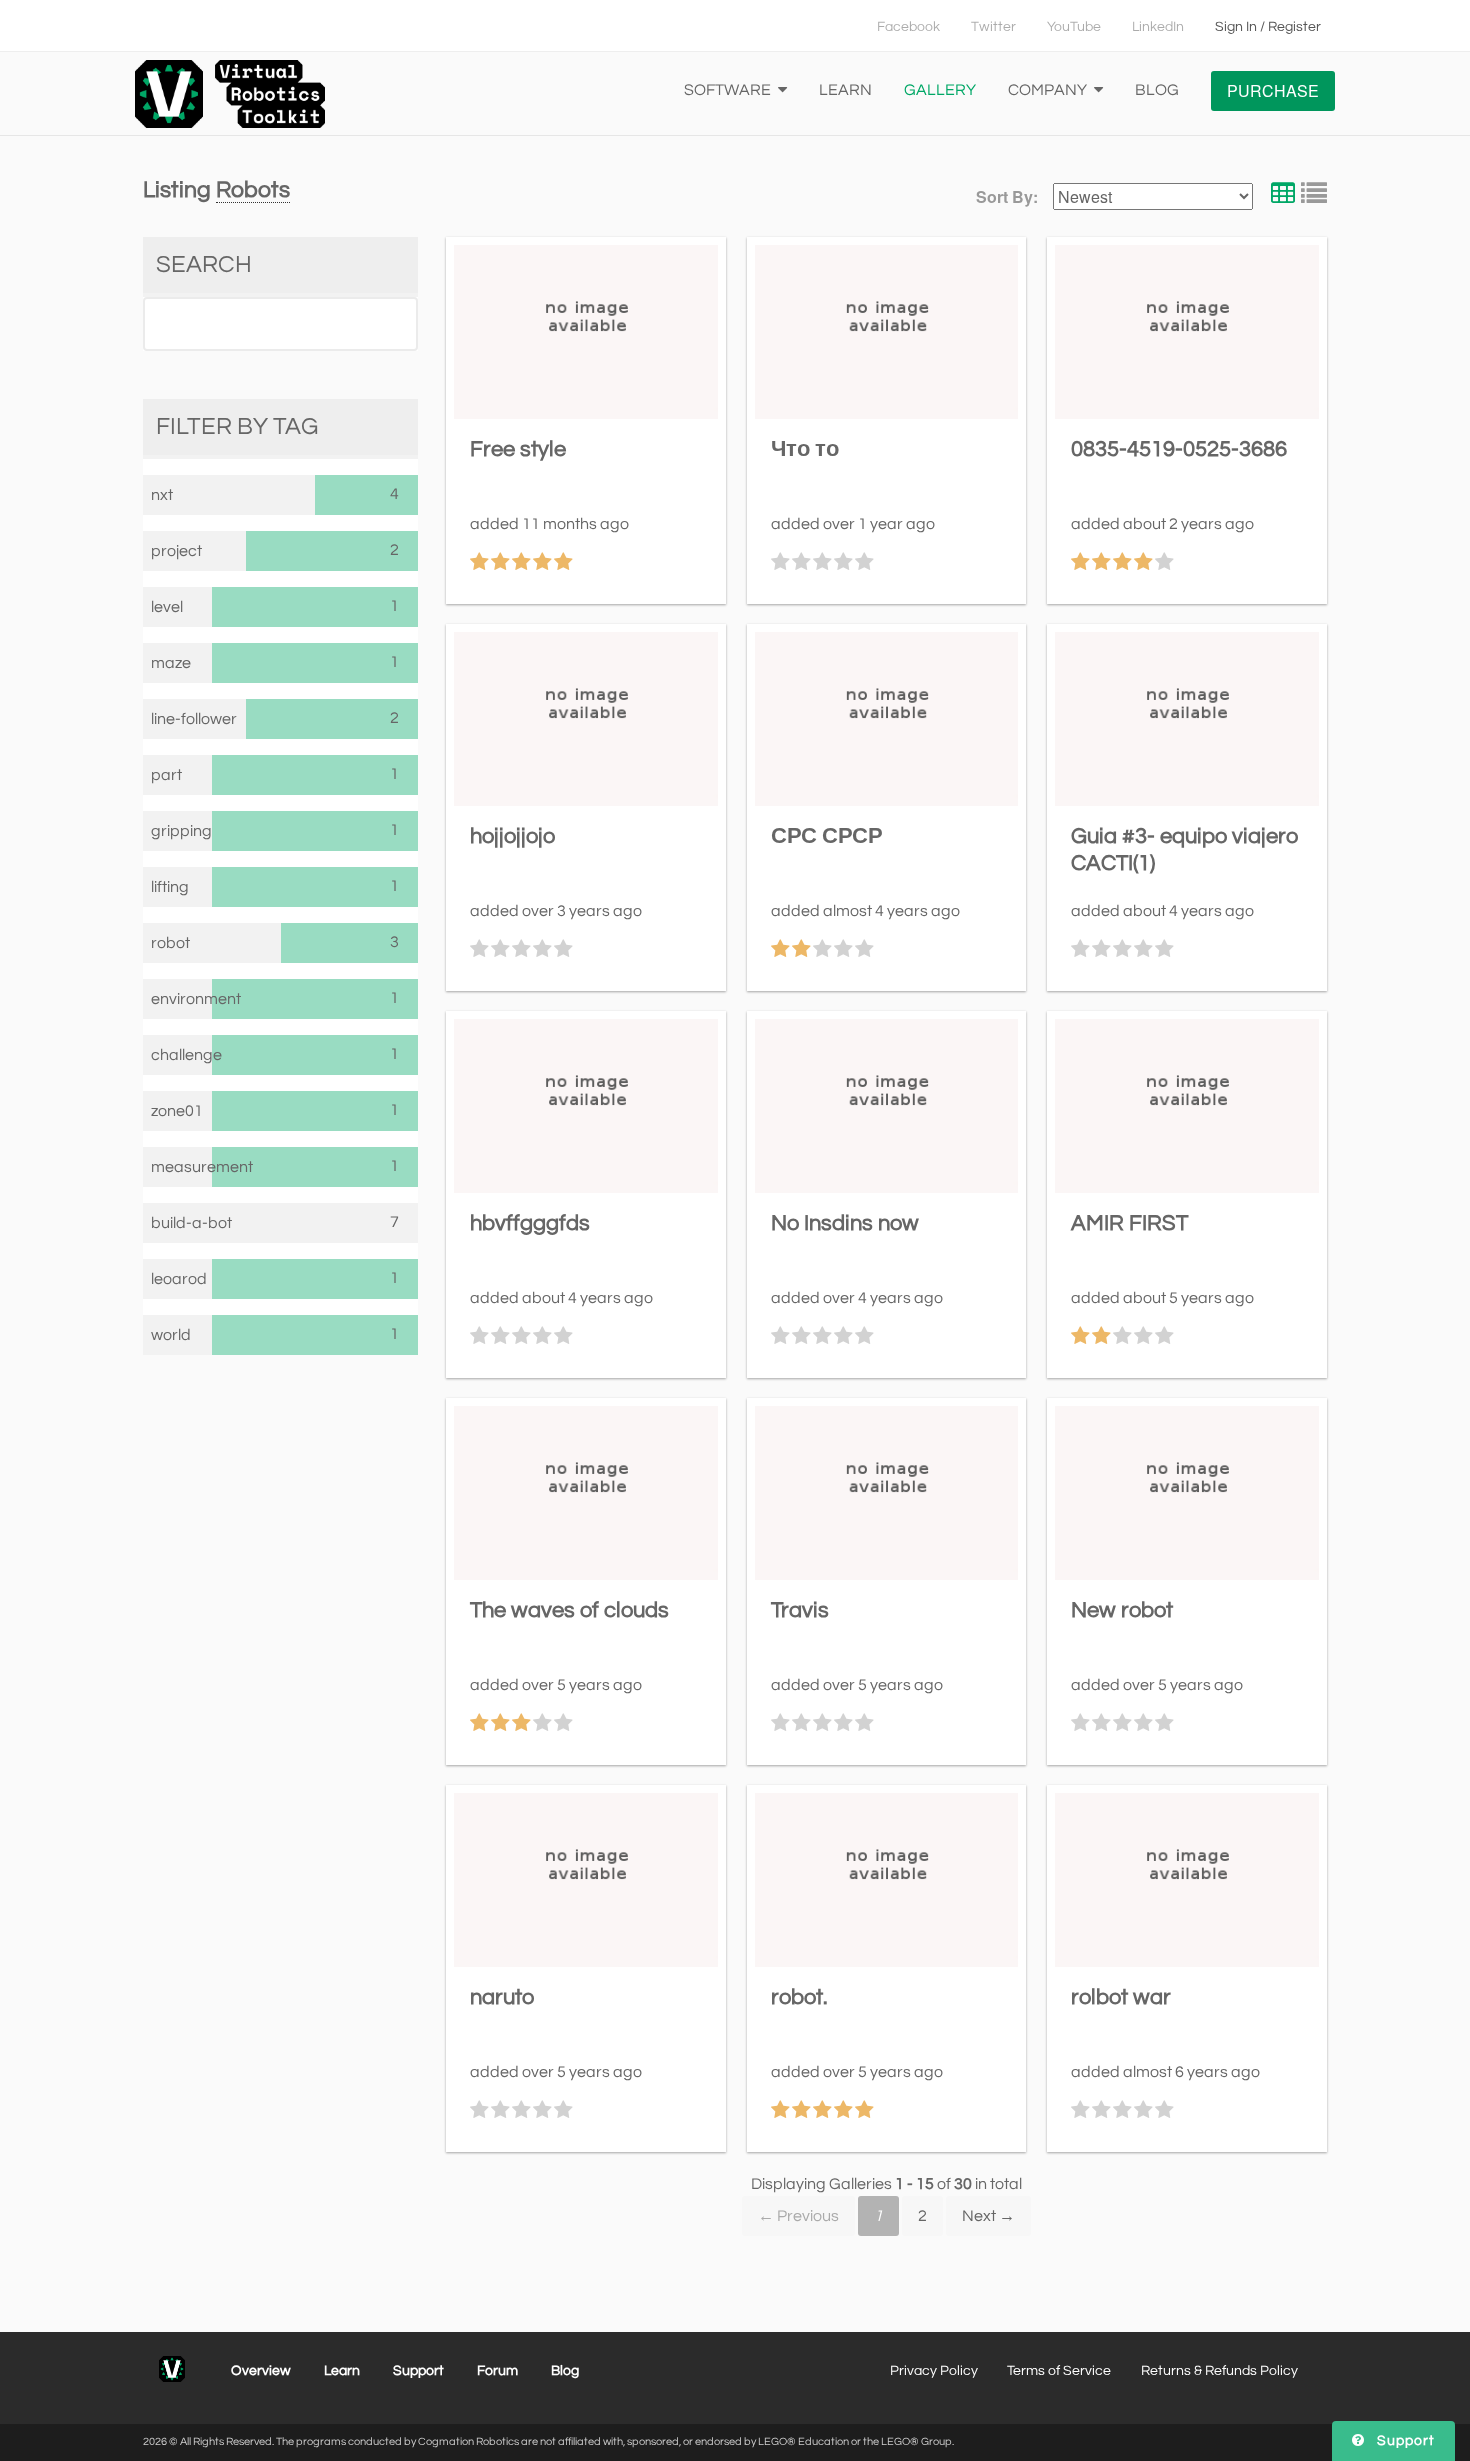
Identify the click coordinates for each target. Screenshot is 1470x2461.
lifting (170, 887)
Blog (1157, 90)
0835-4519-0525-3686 (1179, 449)
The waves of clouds (569, 1610)
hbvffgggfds (530, 1223)
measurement (181, 1167)
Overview (261, 2371)
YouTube (1074, 27)
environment (181, 999)
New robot (1122, 1610)
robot (170, 943)
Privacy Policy (934, 2371)
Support (418, 2371)
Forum (497, 2371)
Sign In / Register (1268, 27)
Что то (805, 449)
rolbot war (1121, 1997)
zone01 (177, 1111)
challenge (181, 1055)
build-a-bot (191, 1223)
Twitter (993, 27)
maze (171, 663)
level (167, 607)
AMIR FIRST (1129, 1223)
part (166, 775)
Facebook (908, 27)
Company (1049, 90)
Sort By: (1007, 196)
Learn (845, 90)
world (171, 1335)
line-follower (194, 719)
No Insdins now (845, 1223)
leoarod (179, 1279)
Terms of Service (1059, 2371)
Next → (988, 2216)
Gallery (940, 90)
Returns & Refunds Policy (1219, 2371)
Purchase (1273, 90)
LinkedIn (1158, 27)
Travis (800, 1610)
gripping (181, 831)
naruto (502, 1997)
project (176, 551)
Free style (518, 449)
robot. (799, 1997)
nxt (162, 495)
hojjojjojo (512, 836)
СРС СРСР (827, 836)
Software (729, 90)
